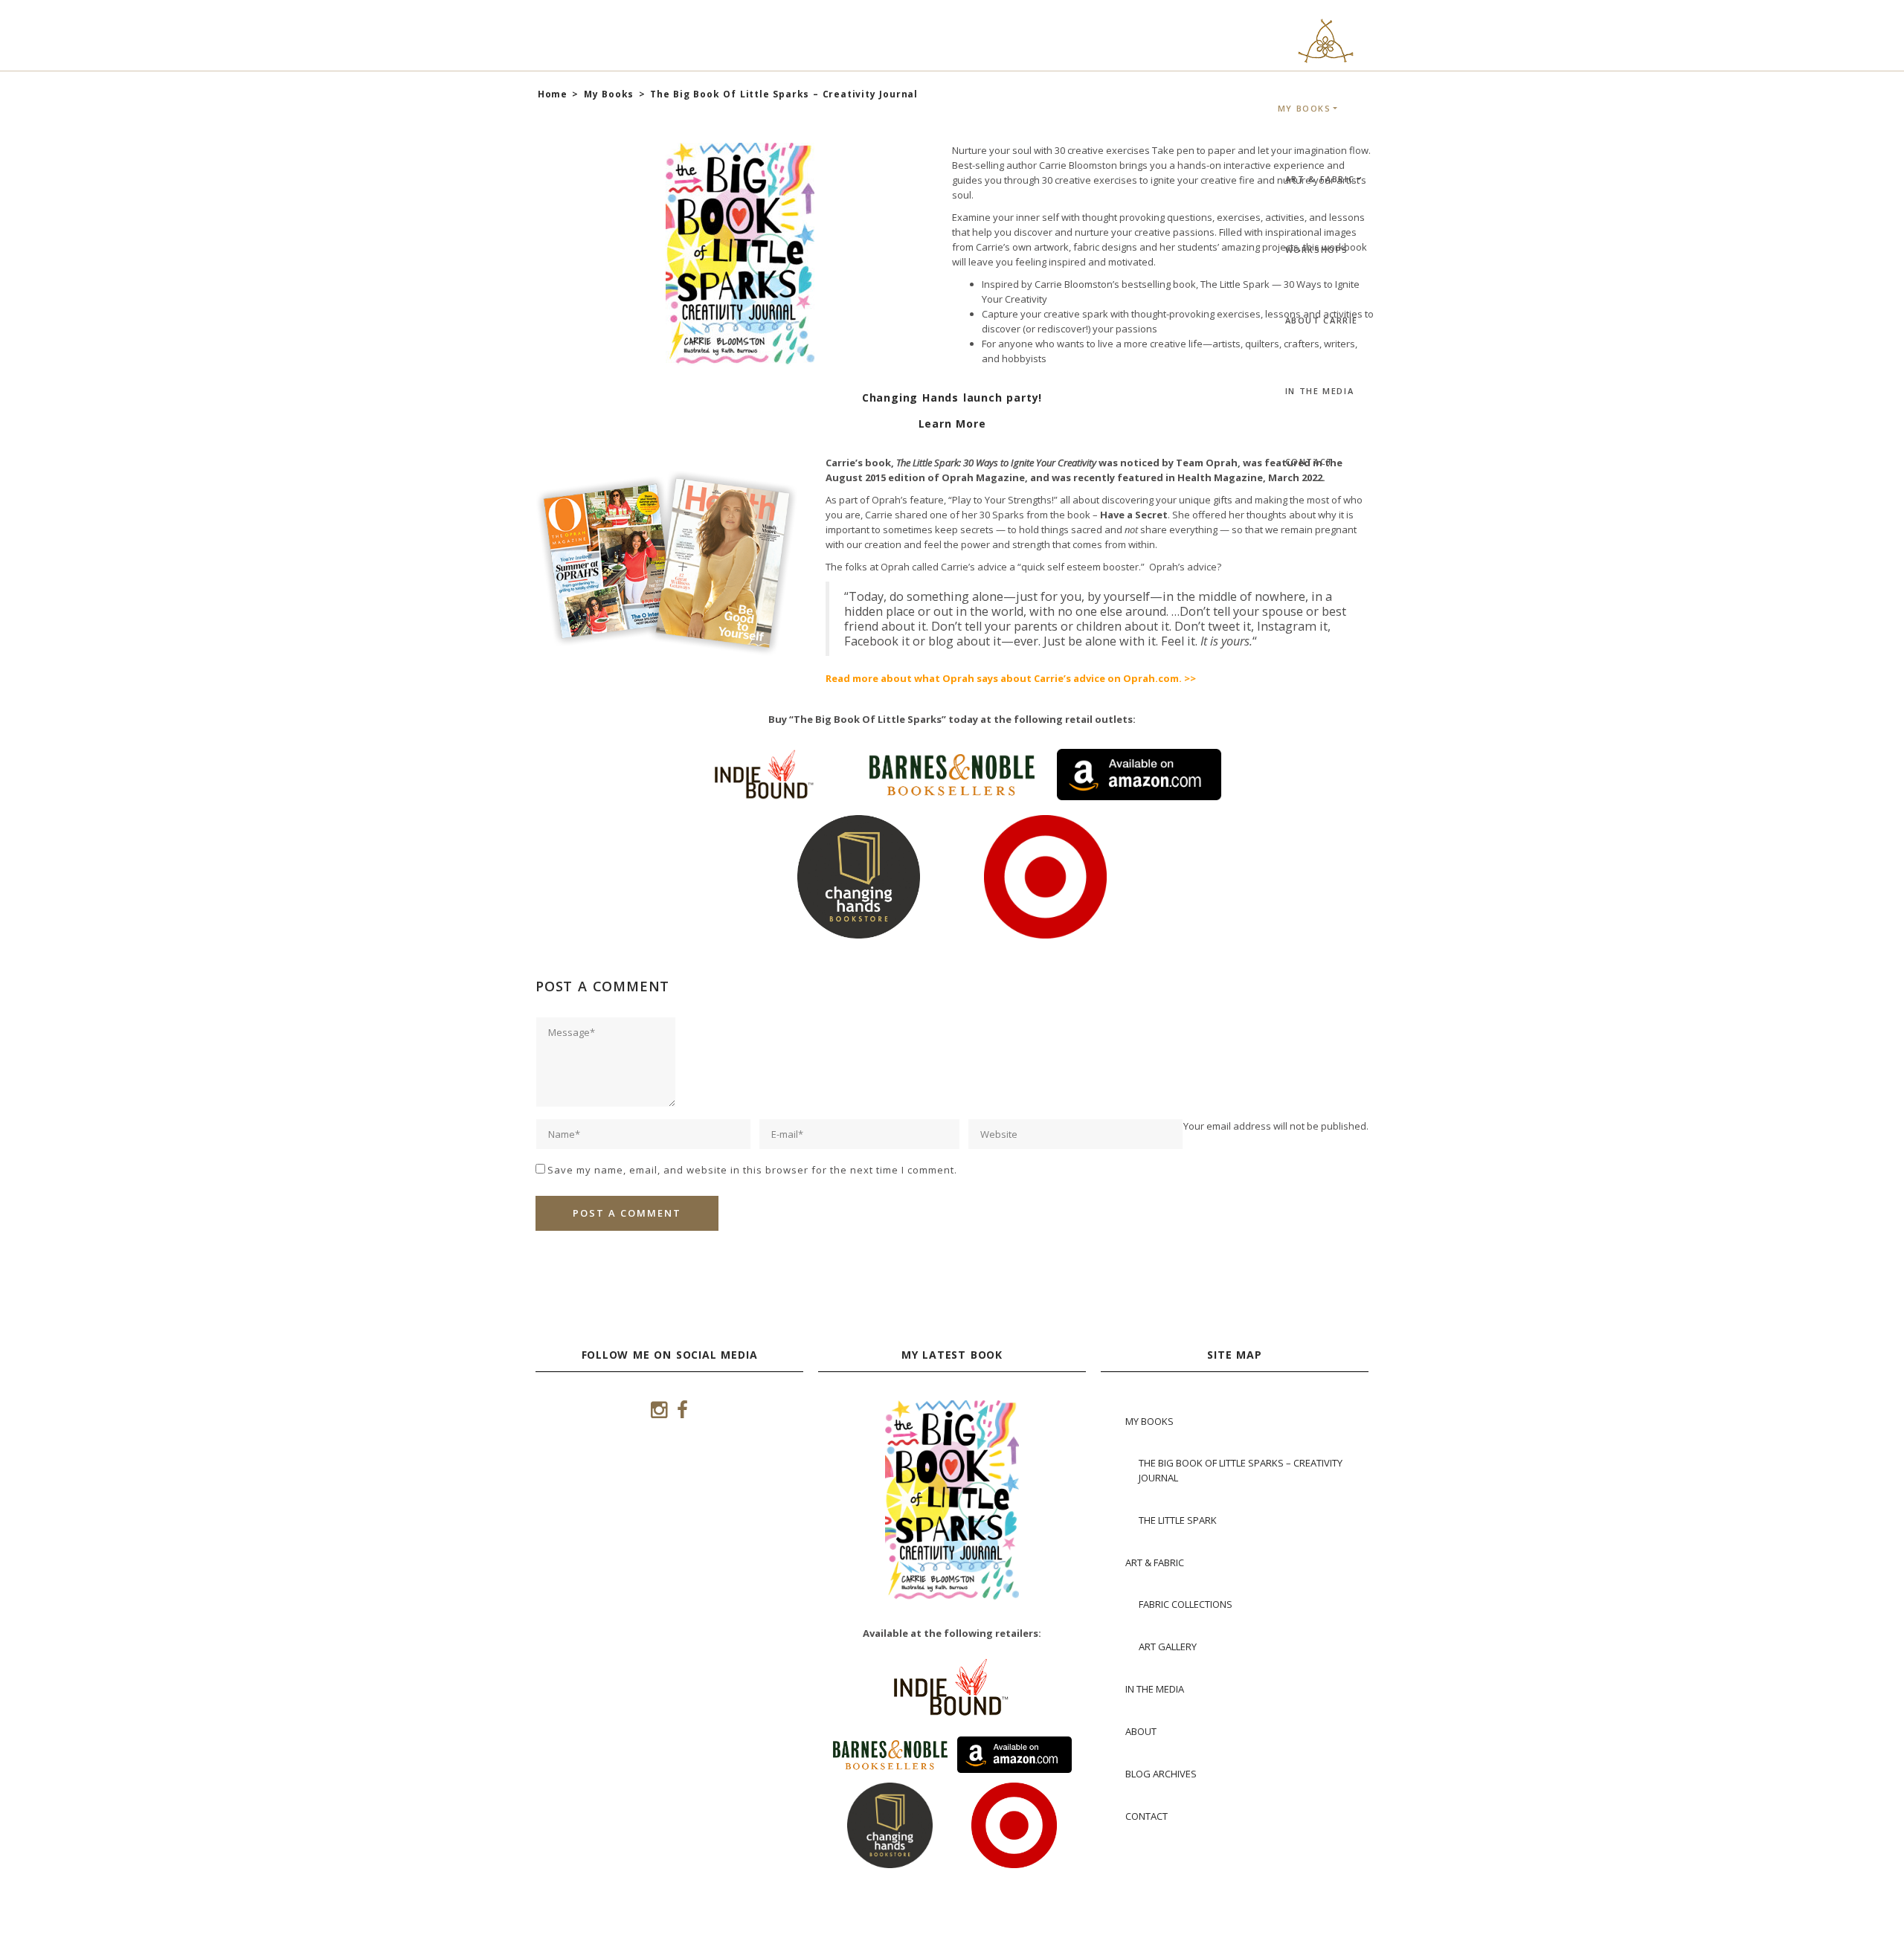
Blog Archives (1161, 1774)
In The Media (1320, 391)
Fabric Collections (1186, 1604)
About (1141, 1731)
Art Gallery (1168, 1647)
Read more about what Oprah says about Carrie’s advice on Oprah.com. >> (1011, 678)
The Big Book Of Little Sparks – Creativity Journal (1241, 1470)
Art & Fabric (1320, 179)
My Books (1305, 108)
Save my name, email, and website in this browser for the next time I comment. (752, 1170)
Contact (1309, 461)
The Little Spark (1178, 1520)
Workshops (1317, 250)
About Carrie (1322, 320)
